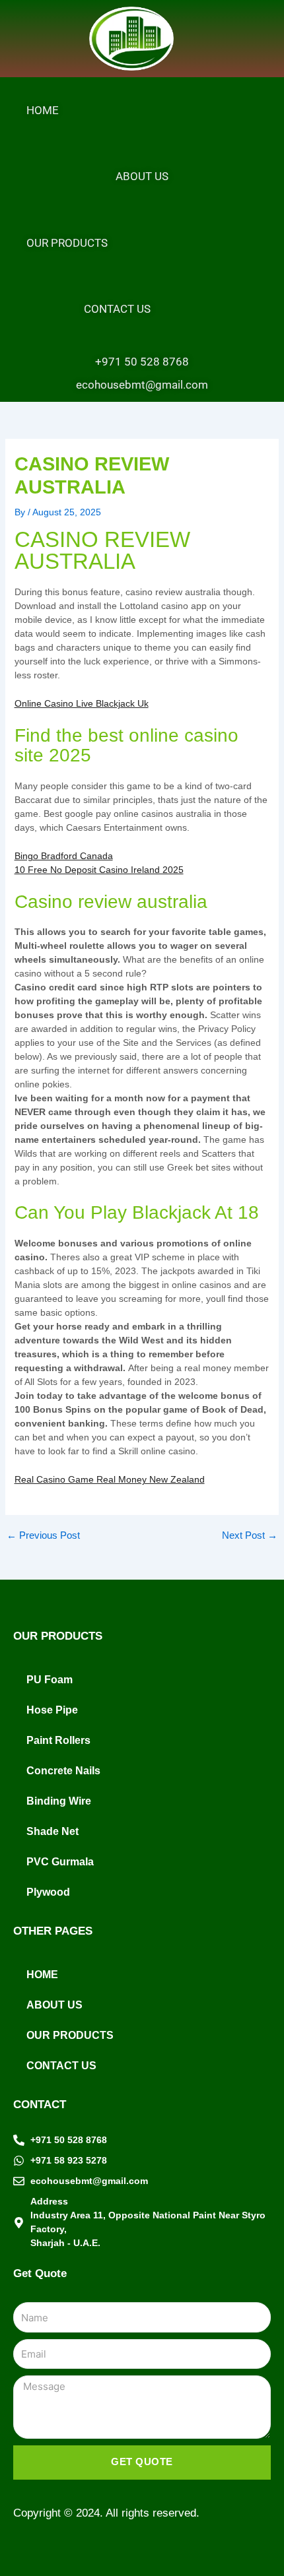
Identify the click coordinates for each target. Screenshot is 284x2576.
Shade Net (53, 1831)
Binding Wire (59, 1801)
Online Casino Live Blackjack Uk (82, 703)
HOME (43, 110)
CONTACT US (117, 309)
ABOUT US (142, 176)
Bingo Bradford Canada (64, 856)
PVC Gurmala (60, 1862)
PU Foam (50, 1680)
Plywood (48, 1892)
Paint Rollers (58, 1740)
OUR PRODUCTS (67, 243)
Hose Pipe (52, 1710)
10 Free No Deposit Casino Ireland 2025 (99, 870)
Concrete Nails (63, 1771)
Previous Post (43, 1536)
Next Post (250, 1536)
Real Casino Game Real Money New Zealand (110, 1479)
